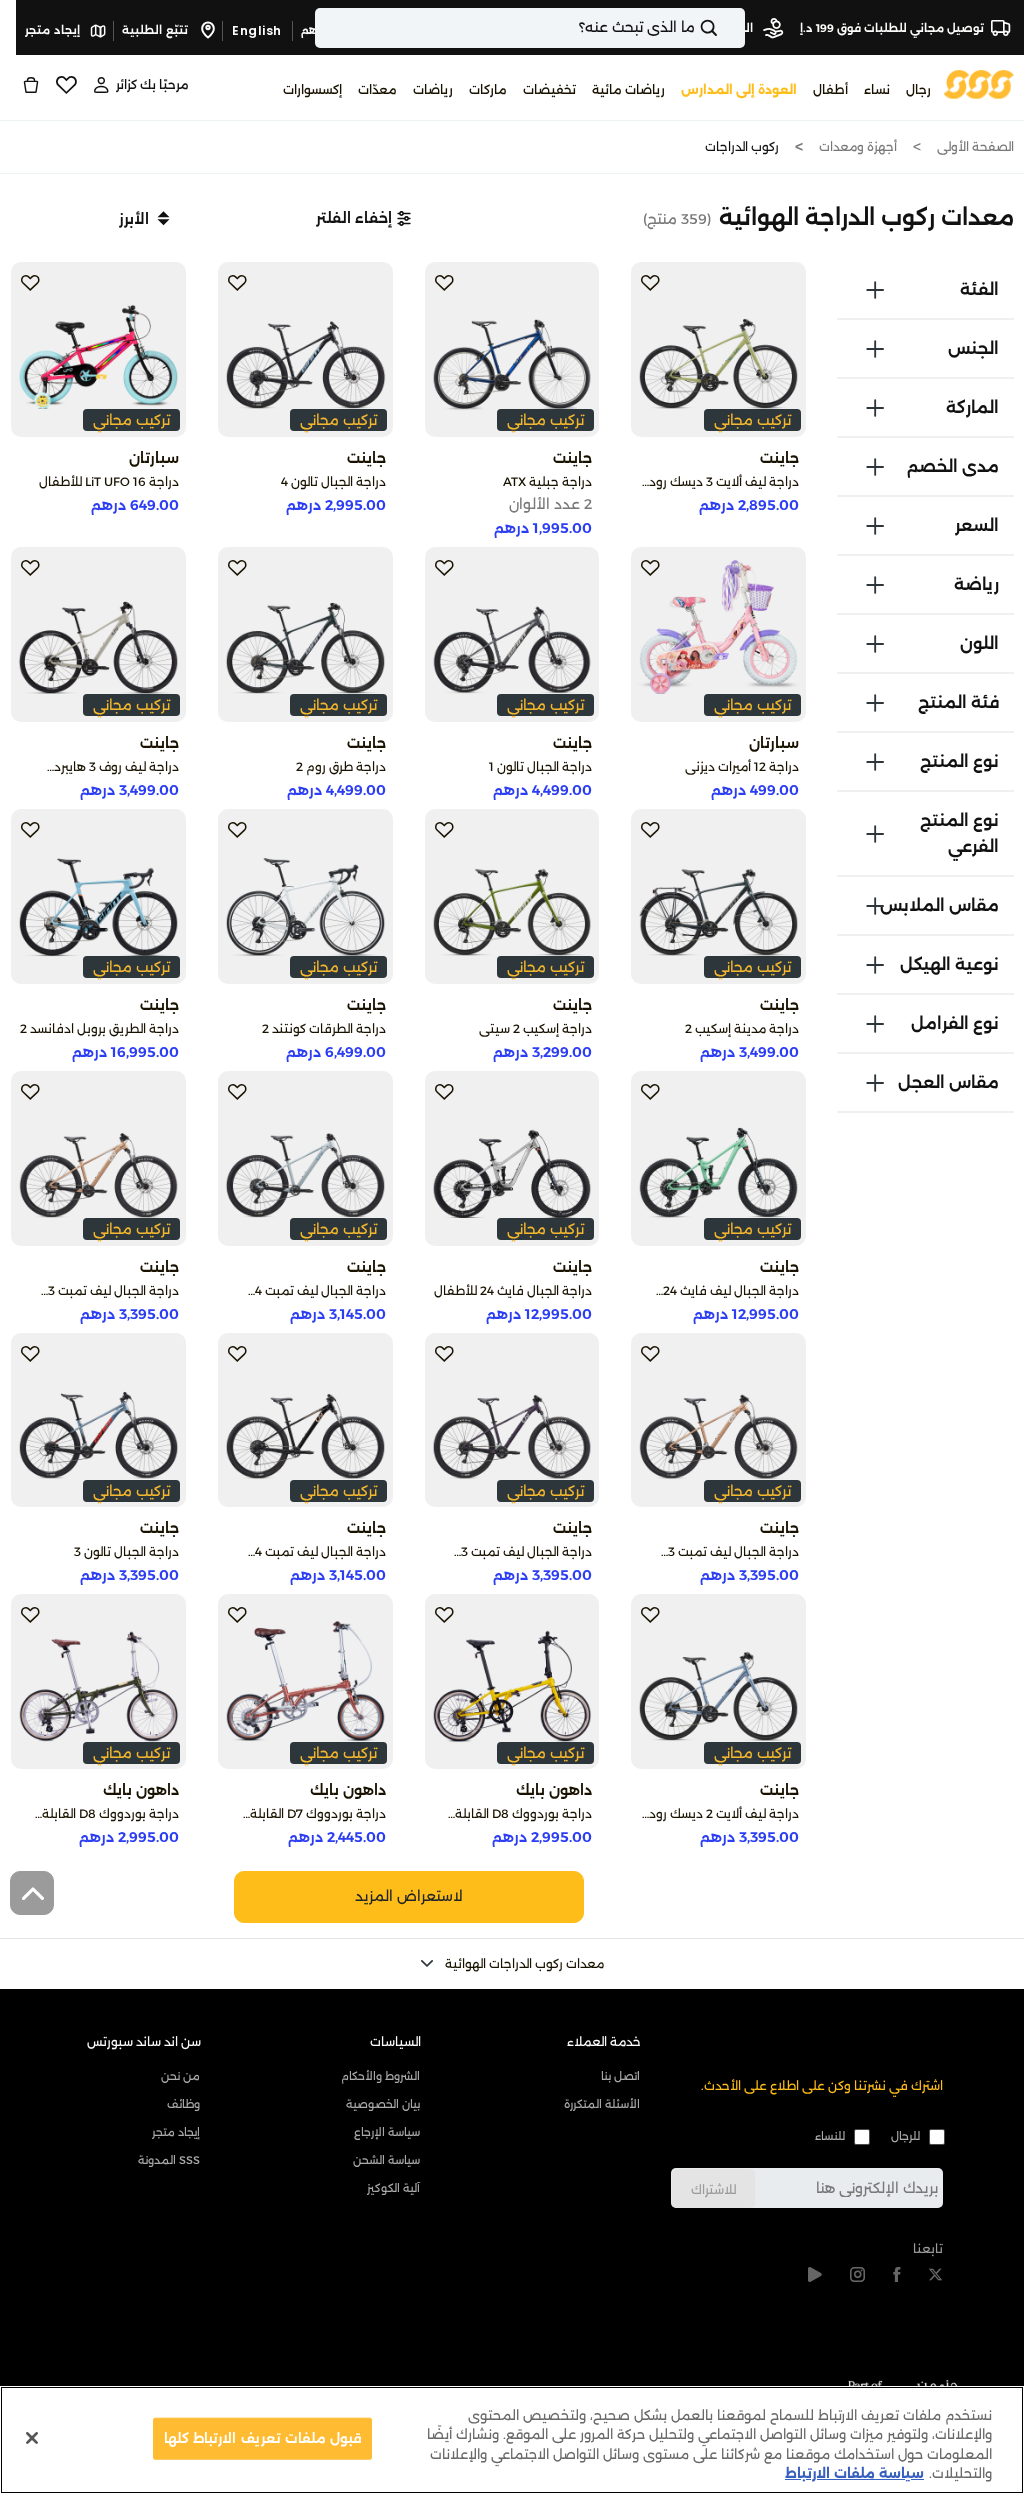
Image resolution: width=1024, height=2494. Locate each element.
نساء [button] (877, 89)
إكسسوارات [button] (312, 89)
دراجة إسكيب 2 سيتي (535, 1028)
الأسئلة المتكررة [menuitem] (602, 2104)
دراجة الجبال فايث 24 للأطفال (513, 1290)
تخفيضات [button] (549, 89)
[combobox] (530, 28)
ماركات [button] (488, 89)
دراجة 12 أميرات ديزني (742, 766)
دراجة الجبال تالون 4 (333, 481)
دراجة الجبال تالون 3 (126, 1551)
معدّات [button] (377, 89)
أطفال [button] (830, 89)
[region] (512, 2440)
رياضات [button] (433, 89)
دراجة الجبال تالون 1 (540, 766)
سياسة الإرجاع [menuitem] (387, 2132)
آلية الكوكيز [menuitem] (393, 2188)
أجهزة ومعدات (858, 146)
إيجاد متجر (54, 30)
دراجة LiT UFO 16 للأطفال (109, 481)
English (257, 30)
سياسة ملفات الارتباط (854, 2473)
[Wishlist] (66, 85)
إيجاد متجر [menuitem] (176, 2132)
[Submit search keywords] (726, 28)
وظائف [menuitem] (183, 2104)
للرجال (905, 2136)
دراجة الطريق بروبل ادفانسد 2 (99, 1028)
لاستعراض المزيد (409, 1896)
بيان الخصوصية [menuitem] (383, 2104)
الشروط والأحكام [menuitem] (380, 2076)
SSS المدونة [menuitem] (169, 2160)
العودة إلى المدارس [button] (739, 89)
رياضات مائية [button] (628, 89)
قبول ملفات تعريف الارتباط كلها (262, 2438)
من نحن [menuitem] (180, 2076)
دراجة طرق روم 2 (341, 766)
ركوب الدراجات (742, 146)
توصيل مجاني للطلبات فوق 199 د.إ (892, 28)
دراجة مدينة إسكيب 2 (742, 1028)
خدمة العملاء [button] (604, 2041)
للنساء (830, 2136)
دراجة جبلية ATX (547, 481)
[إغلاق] (32, 2438)
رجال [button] (918, 89)
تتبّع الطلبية (156, 30)
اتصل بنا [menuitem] (620, 2076)
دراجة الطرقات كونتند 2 (324, 1028)
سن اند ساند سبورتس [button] (144, 2041)
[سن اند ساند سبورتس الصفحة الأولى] (979, 83)
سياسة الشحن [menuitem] (386, 2160)
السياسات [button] (395, 2041)
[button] (363, 218)
